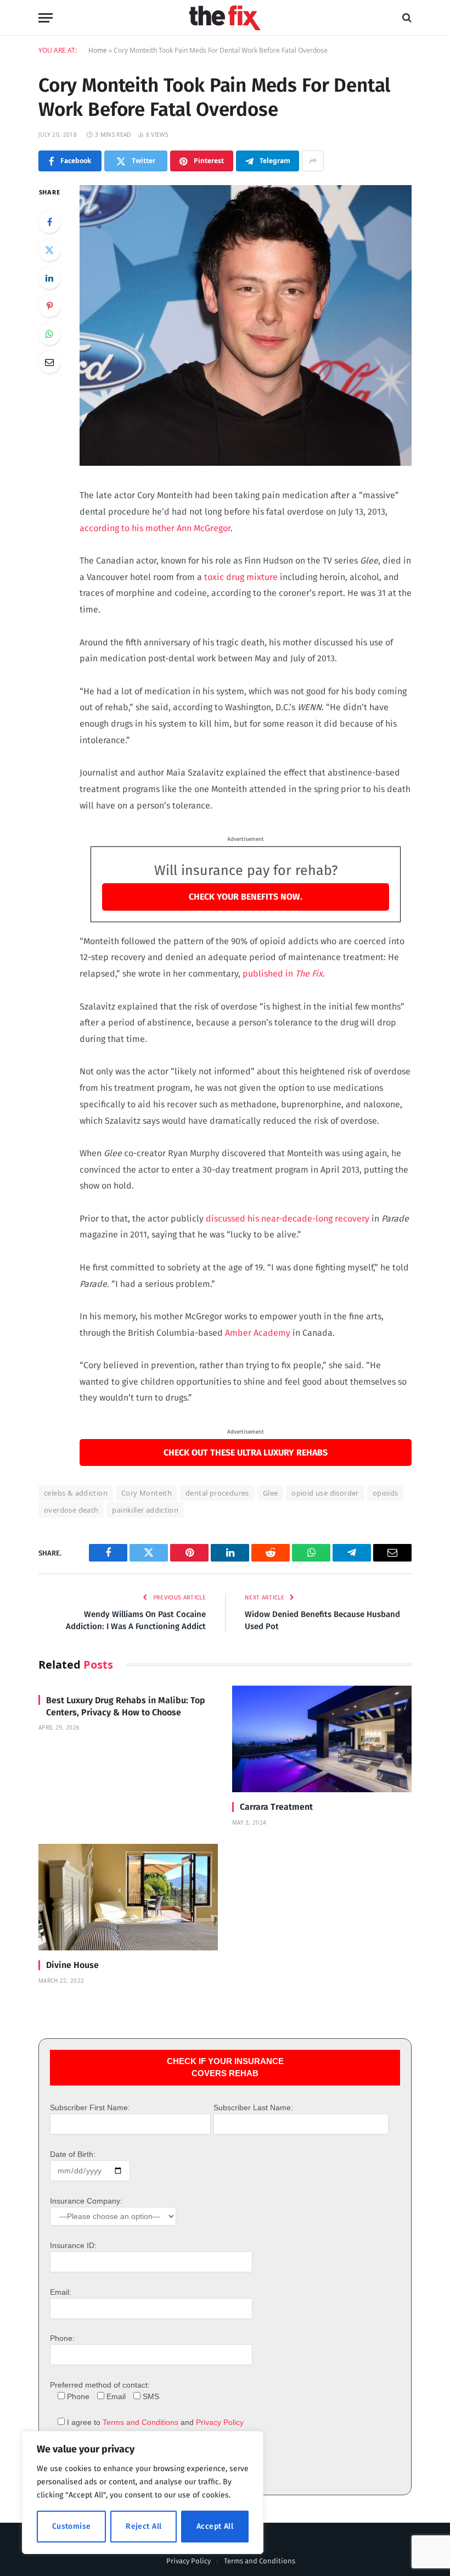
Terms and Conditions (140, 2422)
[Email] (49, 362)
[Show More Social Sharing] (313, 161)
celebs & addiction (76, 1493)
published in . (284, 974)
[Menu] (46, 18)
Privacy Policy (220, 2422)
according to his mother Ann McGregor (155, 528)
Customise (72, 2526)
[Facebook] (49, 222)
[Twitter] (49, 250)
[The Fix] (225, 18)
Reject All (144, 2526)
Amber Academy (258, 1333)
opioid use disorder (325, 1493)
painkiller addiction (145, 1510)
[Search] (406, 18)
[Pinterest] (49, 306)
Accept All (215, 2526)
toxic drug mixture (241, 577)
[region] (143, 2493)
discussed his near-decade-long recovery (288, 1219)
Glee (271, 1493)
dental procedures (217, 1493)
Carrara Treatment (276, 1807)
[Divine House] (128, 1897)
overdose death (71, 1510)
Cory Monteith (147, 1493)
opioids (386, 1493)
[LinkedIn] (49, 278)
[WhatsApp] (49, 334)
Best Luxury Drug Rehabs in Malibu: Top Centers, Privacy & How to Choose (126, 1706)
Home (98, 50)
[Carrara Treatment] (322, 1739)
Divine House (72, 1965)
